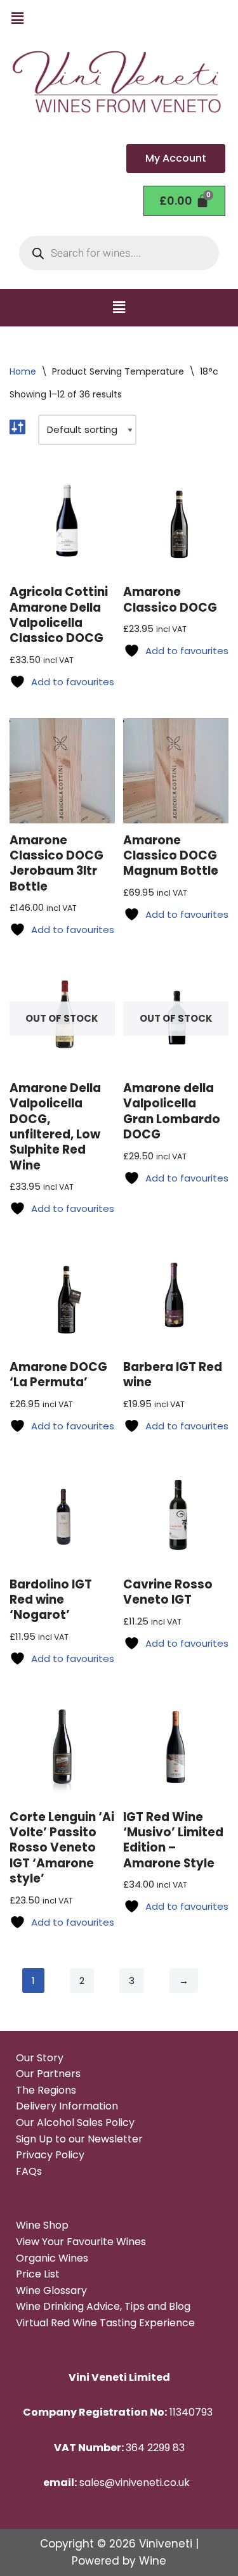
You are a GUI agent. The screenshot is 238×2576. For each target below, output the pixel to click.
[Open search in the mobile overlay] (119, 253)
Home (23, 371)
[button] (17, 18)
